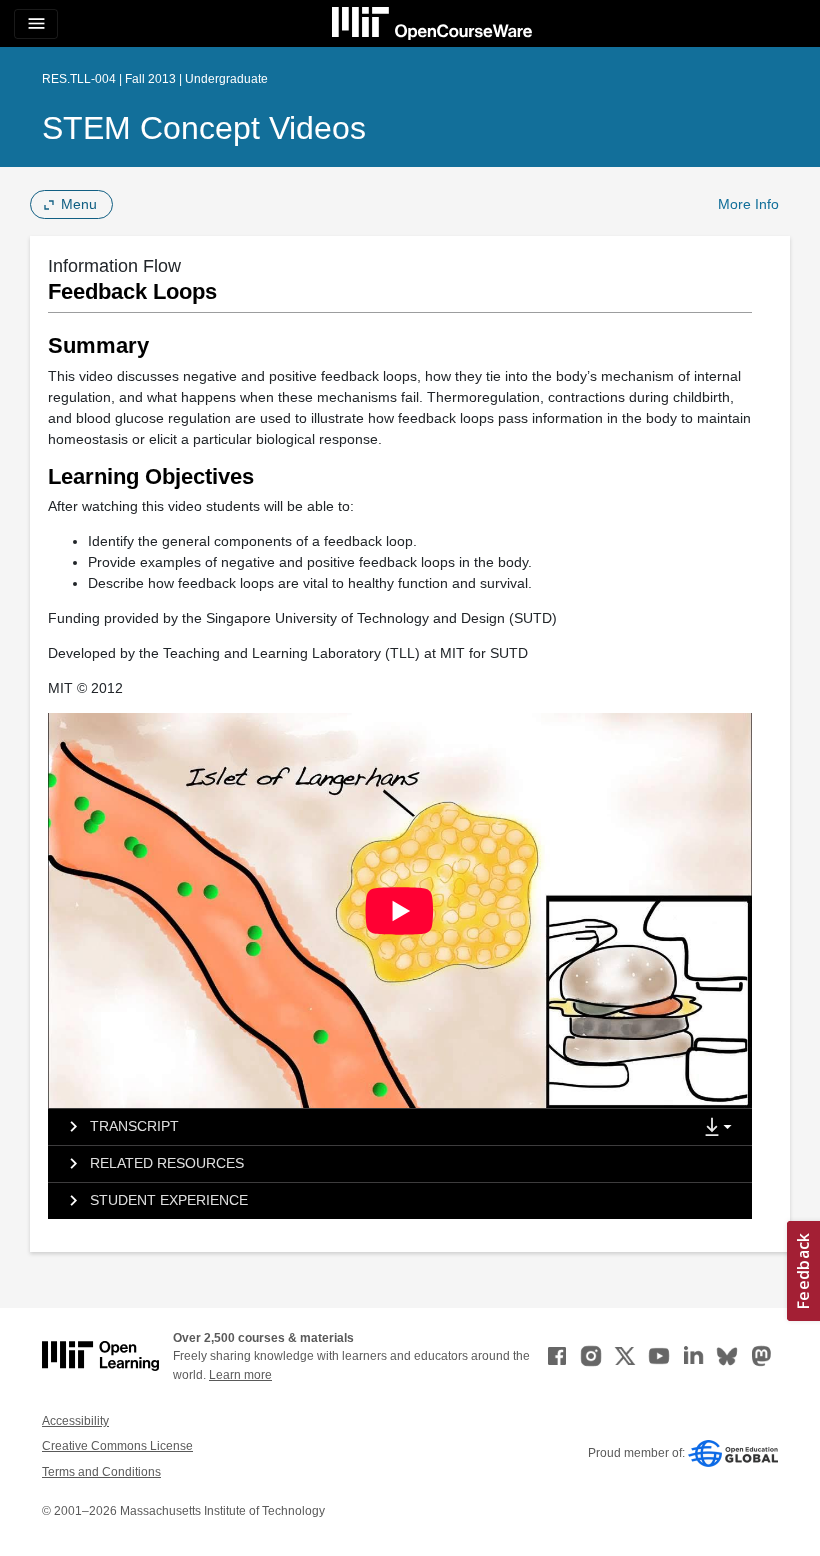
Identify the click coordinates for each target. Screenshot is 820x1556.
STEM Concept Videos (204, 128)
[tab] (370, 1127)
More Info (748, 204)
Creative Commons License (117, 1446)
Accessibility (75, 1421)
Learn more (240, 1375)
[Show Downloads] (722, 1128)
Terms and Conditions (101, 1472)
